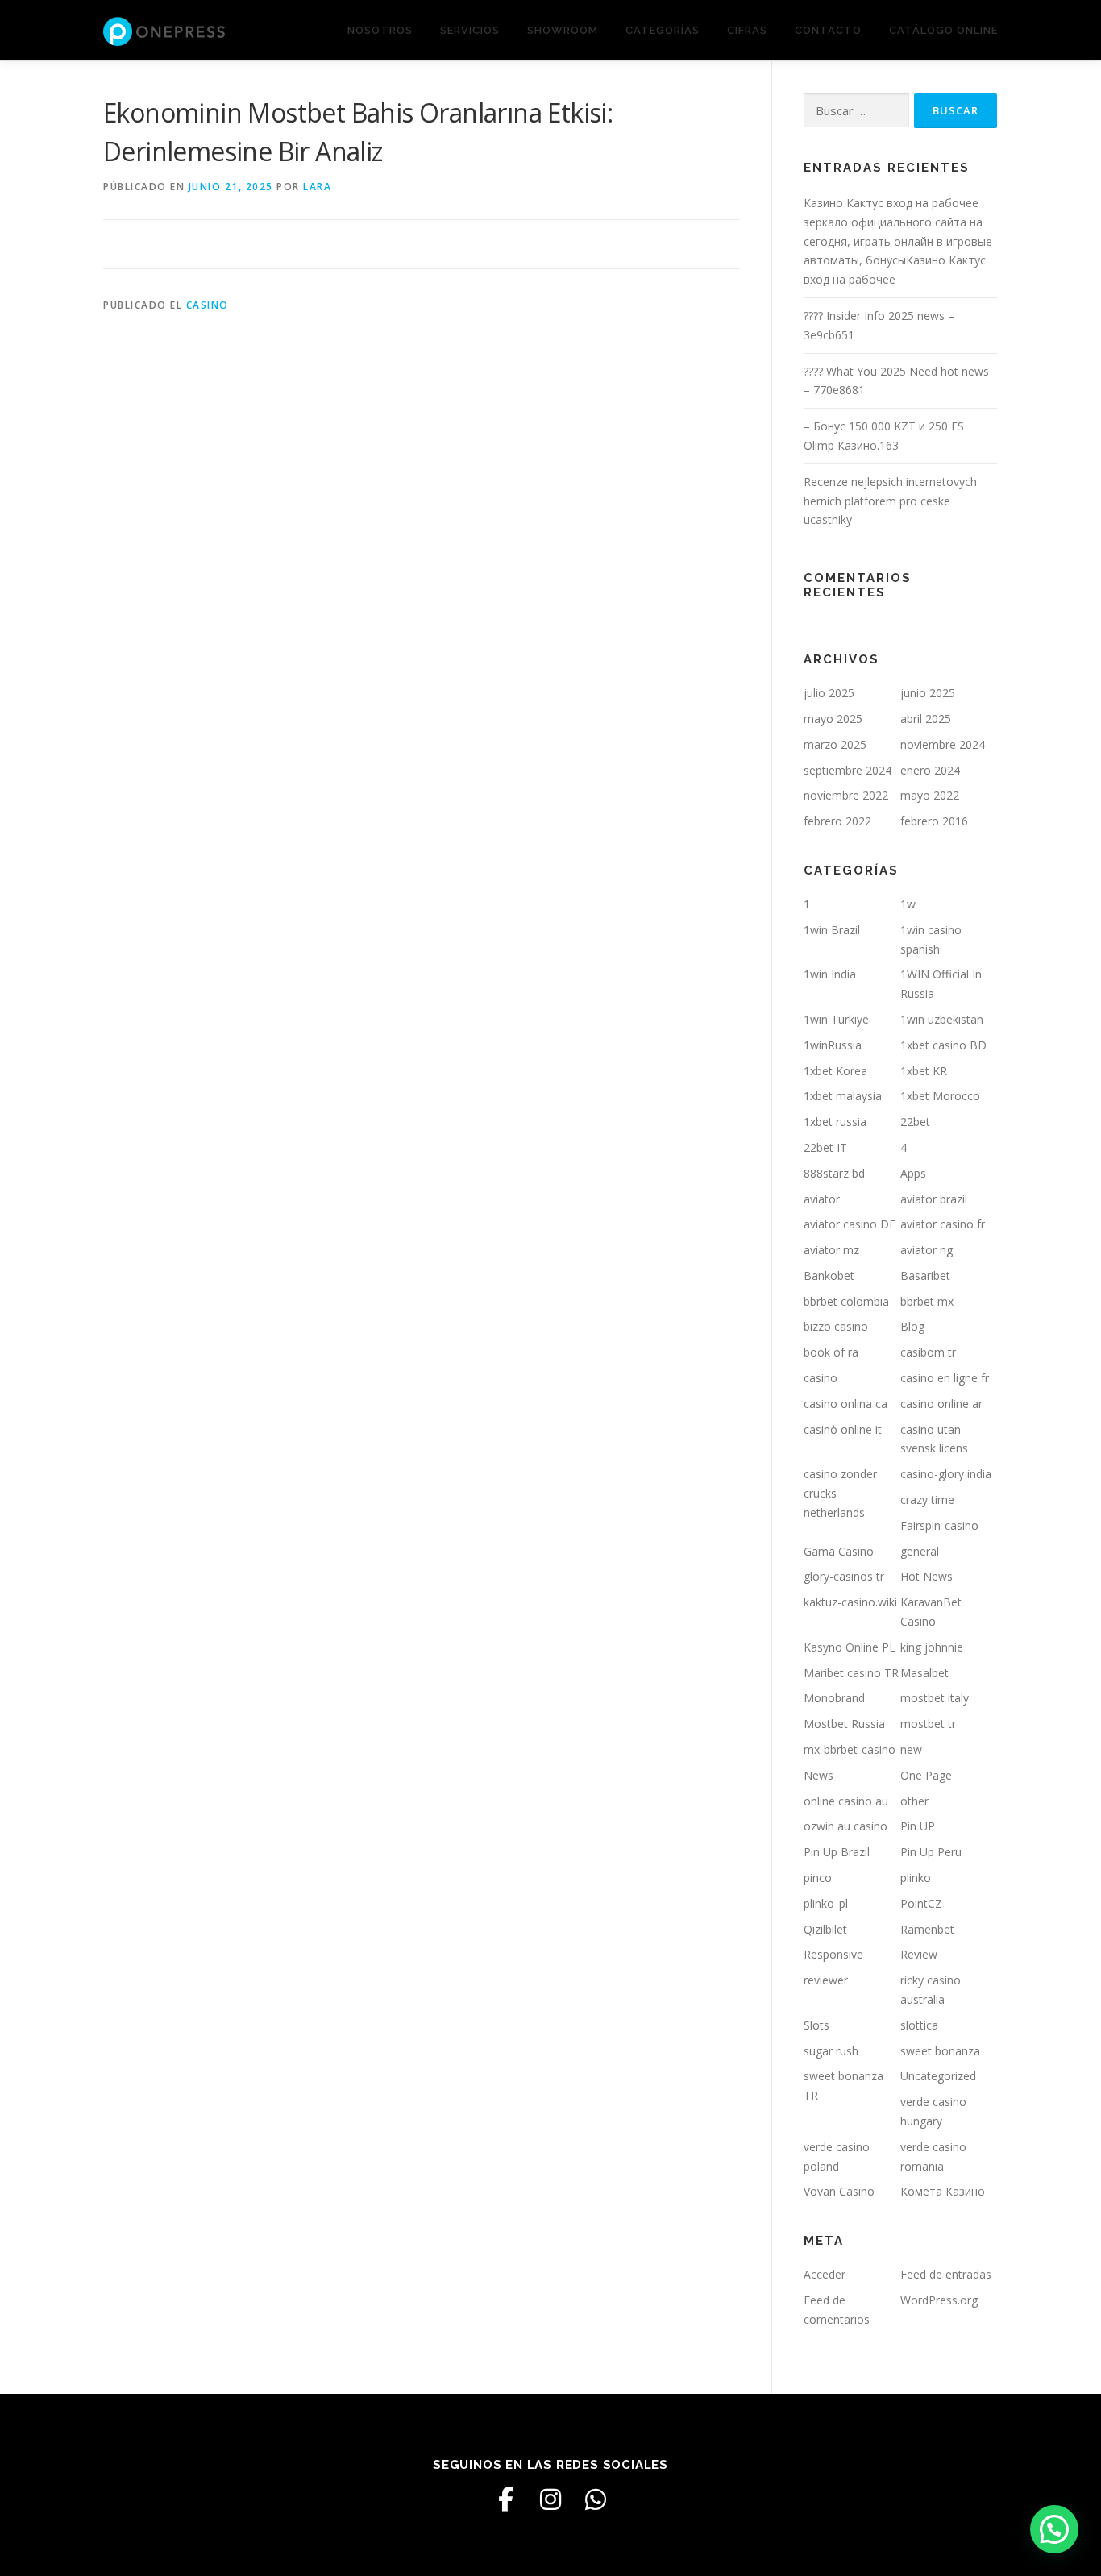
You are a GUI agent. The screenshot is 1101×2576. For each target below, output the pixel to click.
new (911, 1749)
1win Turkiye (836, 1019)
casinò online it (843, 1429)
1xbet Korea (835, 1071)
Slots (816, 2025)
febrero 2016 (934, 821)
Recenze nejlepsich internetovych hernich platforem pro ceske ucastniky (890, 501)
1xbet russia (835, 1122)
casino (208, 305)
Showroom (563, 30)
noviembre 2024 (943, 744)
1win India (830, 974)
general (920, 1551)
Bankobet (829, 1276)
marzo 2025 (835, 744)
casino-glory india (946, 1474)
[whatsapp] (596, 2499)
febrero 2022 (837, 821)
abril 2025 (926, 719)
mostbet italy (935, 1698)
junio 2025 (928, 693)
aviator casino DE (850, 1224)
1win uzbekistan (942, 1019)
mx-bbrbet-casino (850, 1749)
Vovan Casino (839, 2191)
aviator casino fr (943, 1224)
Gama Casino (839, 1551)
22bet (915, 1122)
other (914, 1801)
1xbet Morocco (940, 1096)
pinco (818, 1878)
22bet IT (825, 1147)
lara (317, 187)
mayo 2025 (833, 719)
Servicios (470, 30)
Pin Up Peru (931, 1852)
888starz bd (834, 1173)
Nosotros (380, 30)
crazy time (927, 1500)
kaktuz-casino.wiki (850, 1602)
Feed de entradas (946, 2274)
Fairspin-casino (939, 1525)
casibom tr (928, 1352)
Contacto (828, 30)
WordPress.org (939, 2300)
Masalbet (924, 1673)
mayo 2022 (930, 795)
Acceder (825, 2274)
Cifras (747, 30)
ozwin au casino (845, 1826)
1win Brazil (832, 930)
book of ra (831, 1352)
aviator (822, 1199)
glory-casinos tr (844, 1576)
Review (919, 1954)
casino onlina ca (845, 1404)
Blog (912, 1326)
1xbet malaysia (843, 1096)
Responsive (833, 1954)
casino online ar (941, 1404)
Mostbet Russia (844, 1724)
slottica (919, 2025)
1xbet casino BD (943, 1045)
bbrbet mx (927, 1301)
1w (908, 904)
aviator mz (831, 1250)
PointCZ (921, 1903)
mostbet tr (928, 1724)
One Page (926, 1775)
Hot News (927, 1576)
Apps (913, 1173)
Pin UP (918, 1826)
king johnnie (932, 1647)
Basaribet (925, 1276)
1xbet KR (924, 1071)
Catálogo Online (943, 30)
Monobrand (834, 1698)
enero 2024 (930, 770)
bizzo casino (836, 1326)
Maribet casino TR (851, 1673)
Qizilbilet (825, 1929)
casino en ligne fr (945, 1378)
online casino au (846, 1801)
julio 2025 (829, 693)
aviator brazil (934, 1199)
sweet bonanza (940, 2051)
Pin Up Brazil (837, 1852)
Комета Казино (943, 2191)
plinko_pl (826, 1903)
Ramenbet (927, 1929)
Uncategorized (938, 2076)
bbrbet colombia (846, 1301)
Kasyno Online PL (850, 1647)
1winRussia (833, 1045)
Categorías (663, 30)
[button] (1054, 2529)
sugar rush (831, 2051)
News (818, 1775)
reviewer (826, 1980)
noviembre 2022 (846, 795)
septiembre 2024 (848, 770)
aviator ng (927, 1250)
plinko (916, 1878)
